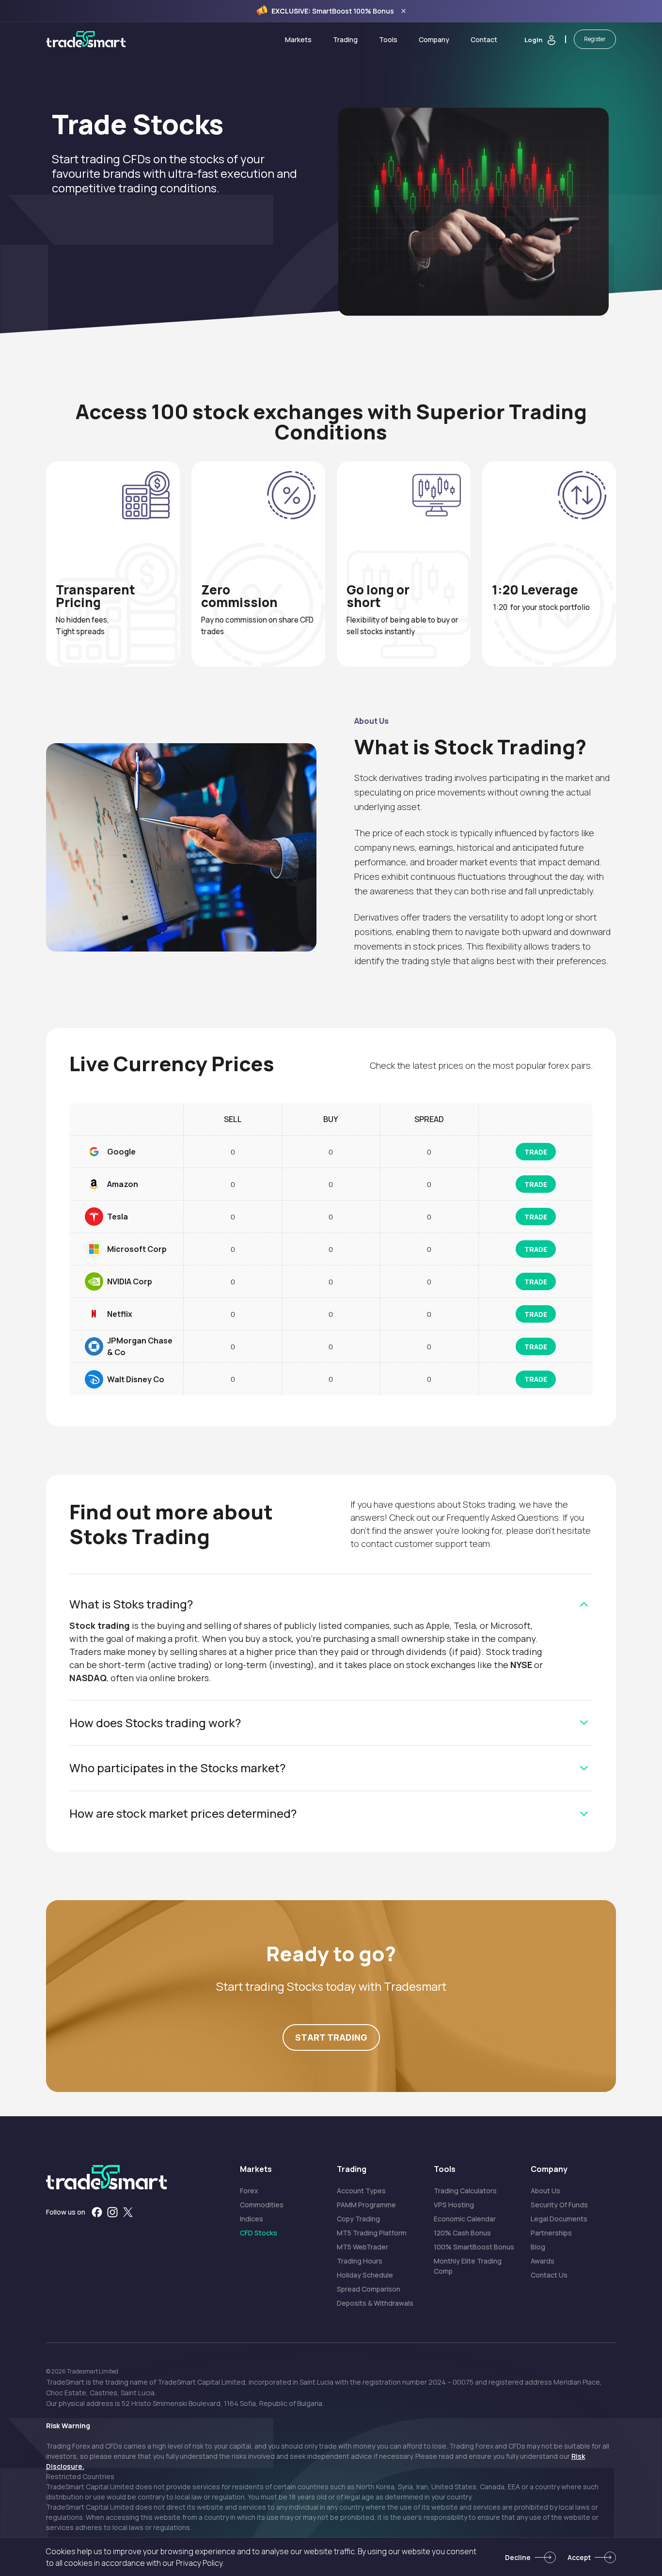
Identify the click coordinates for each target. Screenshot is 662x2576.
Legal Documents (559, 2219)
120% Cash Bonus (462, 2233)
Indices (252, 2219)
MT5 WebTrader (363, 2247)
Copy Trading (358, 2219)
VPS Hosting (454, 2205)
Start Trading (331, 2037)
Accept (579, 2557)
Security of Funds (559, 2205)
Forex (249, 2191)
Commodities (262, 2205)
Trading (345, 39)
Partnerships (551, 2233)
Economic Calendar (465, 2219)
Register (595, 39)
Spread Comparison (369, 2289)
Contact (484, 39)
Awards (543, 2261)
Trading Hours (360, 2261)
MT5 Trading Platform (372, 2233)
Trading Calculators (465, 2191)
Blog (538, 2247)
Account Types (361, 2191)
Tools (388, 39)
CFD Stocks (259, 2233)
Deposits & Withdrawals (375, 2303)
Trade (536, 1152)
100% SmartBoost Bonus (474, 2247)
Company (434, 39)
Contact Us (549, 2275)
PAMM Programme (366, 2205)
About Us (545, 2191)
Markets (298, 39)
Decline (518, 2557)
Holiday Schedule (365, 2275)
